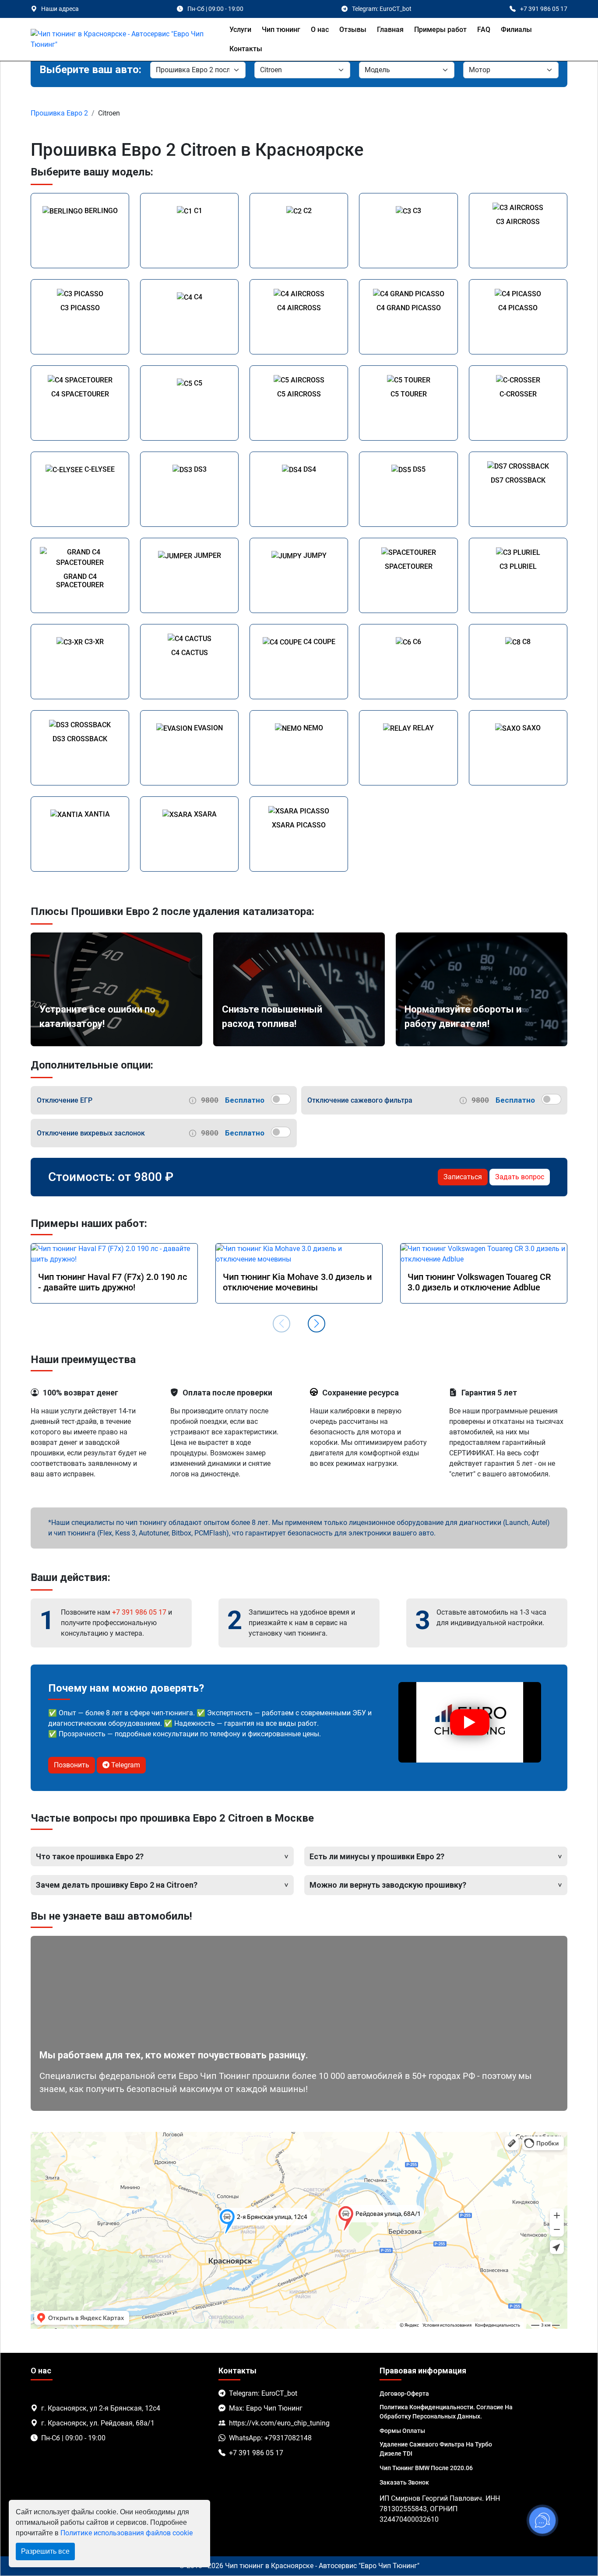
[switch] (281, 1099)
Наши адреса (60, 9)
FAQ (484, 30)
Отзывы (353, 30)
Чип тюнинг (281, 30)
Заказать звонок (404, 2482)
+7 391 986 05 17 (139, 1612)
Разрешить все (45, 2551)
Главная (390, 30)
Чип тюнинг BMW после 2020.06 (426, 2468)
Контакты (246, 49)
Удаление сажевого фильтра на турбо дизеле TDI (436, 2449)
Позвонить (72, 1765)
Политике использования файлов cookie (127, 2533)
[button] (317, 1324)
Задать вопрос (520, 1177)
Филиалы (516, 30)
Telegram (125, 1765)
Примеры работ (440, 30)
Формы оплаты (402, 2431)
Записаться (463, 1177)
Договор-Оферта (404, 2394)
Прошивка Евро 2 (59, 113)
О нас (320, 30)
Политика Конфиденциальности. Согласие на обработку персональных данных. (446, 2412)
